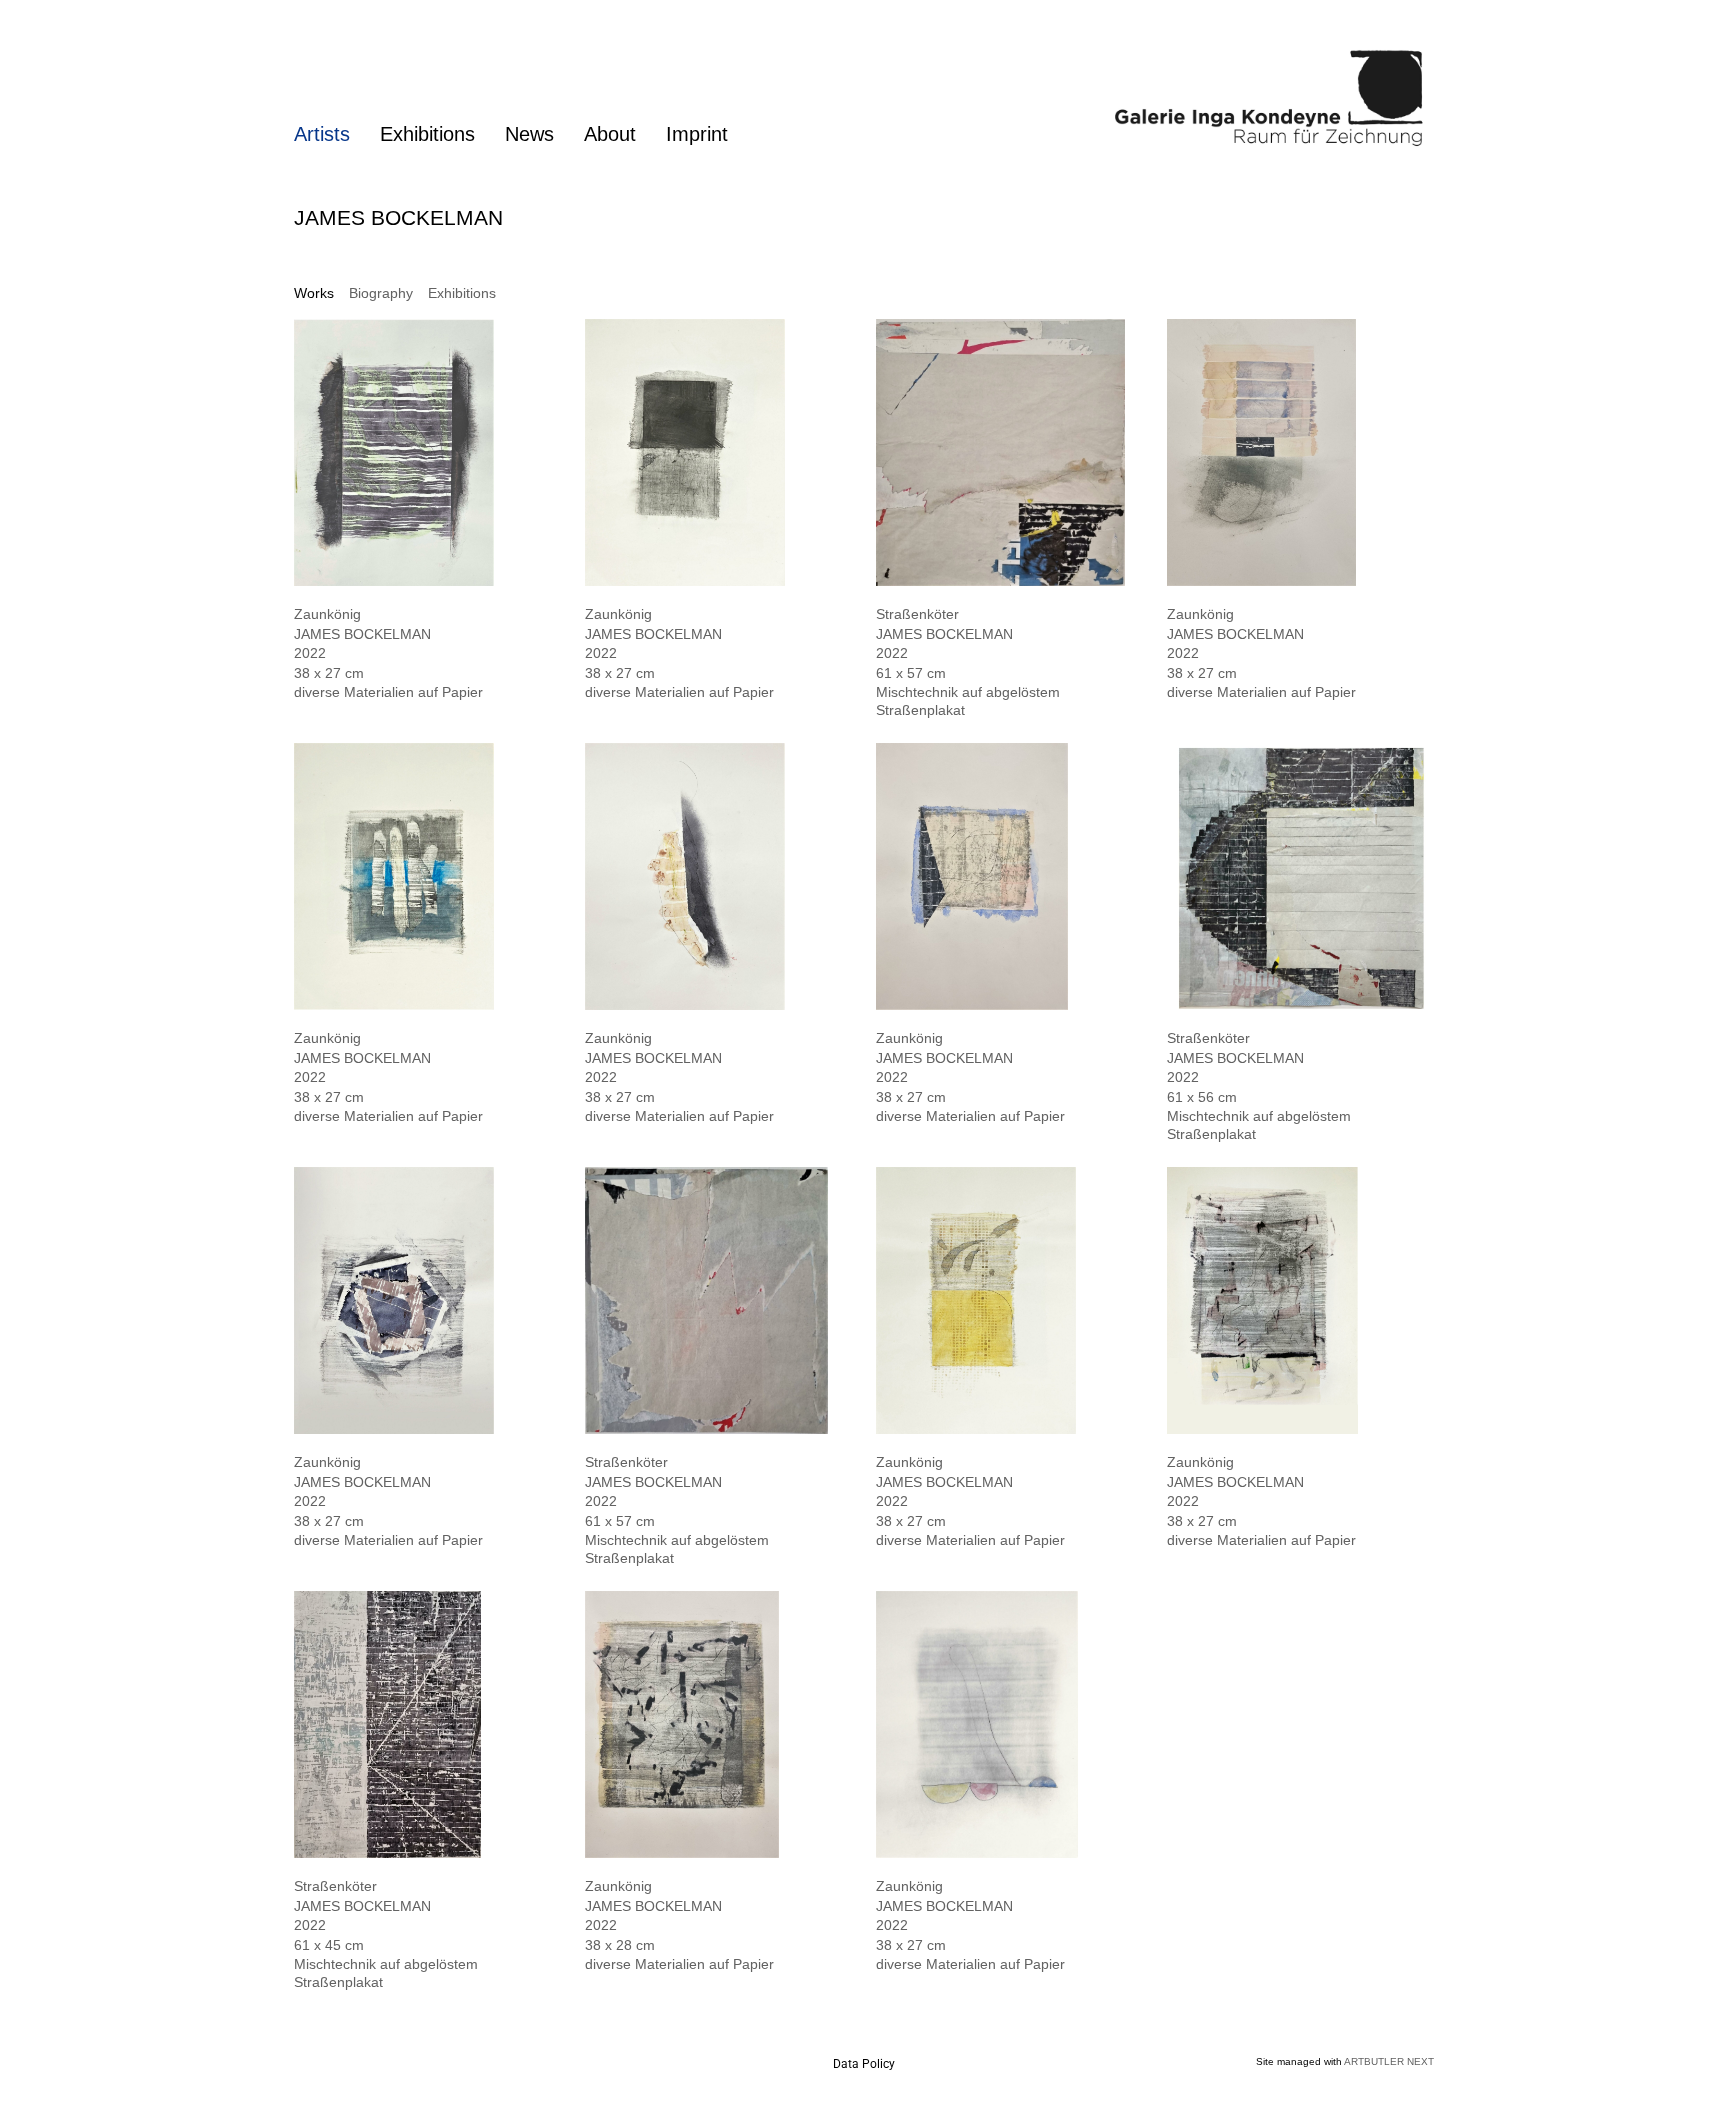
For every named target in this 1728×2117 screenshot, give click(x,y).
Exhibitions (427, 134)
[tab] (314, 293)
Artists (322, 134)
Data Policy (864, 2064)
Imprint (697, 134)
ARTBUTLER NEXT (1389, 2061)
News (529, 134)
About (610, 134)
